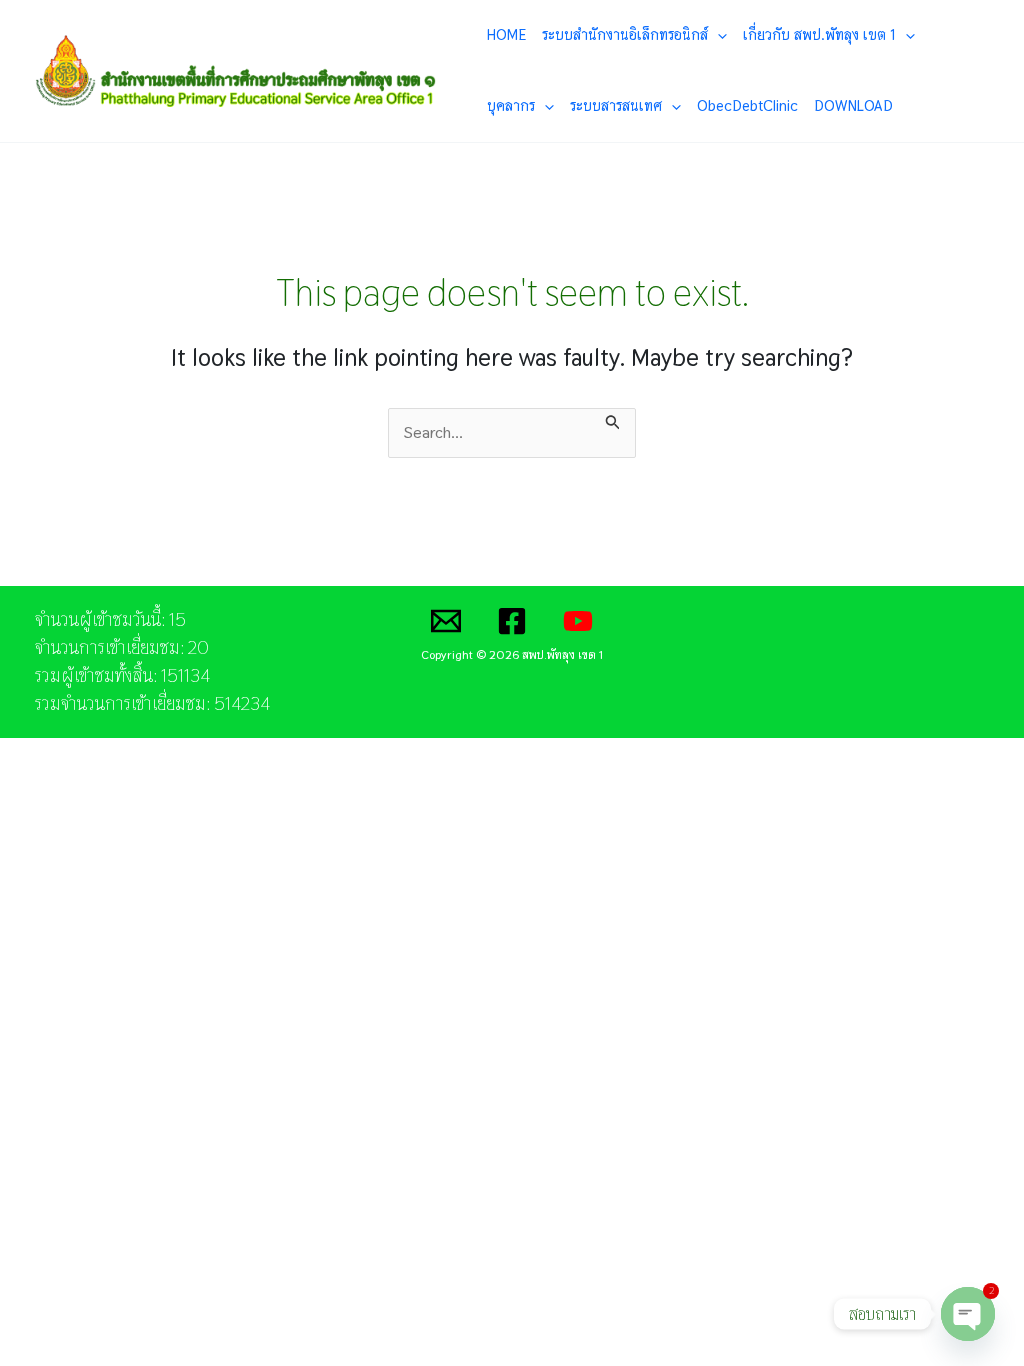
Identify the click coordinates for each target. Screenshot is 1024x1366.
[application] (717, 35)
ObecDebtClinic (747, 105)
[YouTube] (578, 621)
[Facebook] (512, 621)
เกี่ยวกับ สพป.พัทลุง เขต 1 (819, 34)
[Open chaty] (968, 1314)
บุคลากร (511, 105)
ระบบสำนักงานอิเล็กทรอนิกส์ (625, 34)
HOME (506, 34)
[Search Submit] (613, 420)
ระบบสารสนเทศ (616, 105)
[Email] (446, 621)
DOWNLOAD (853, 105)
